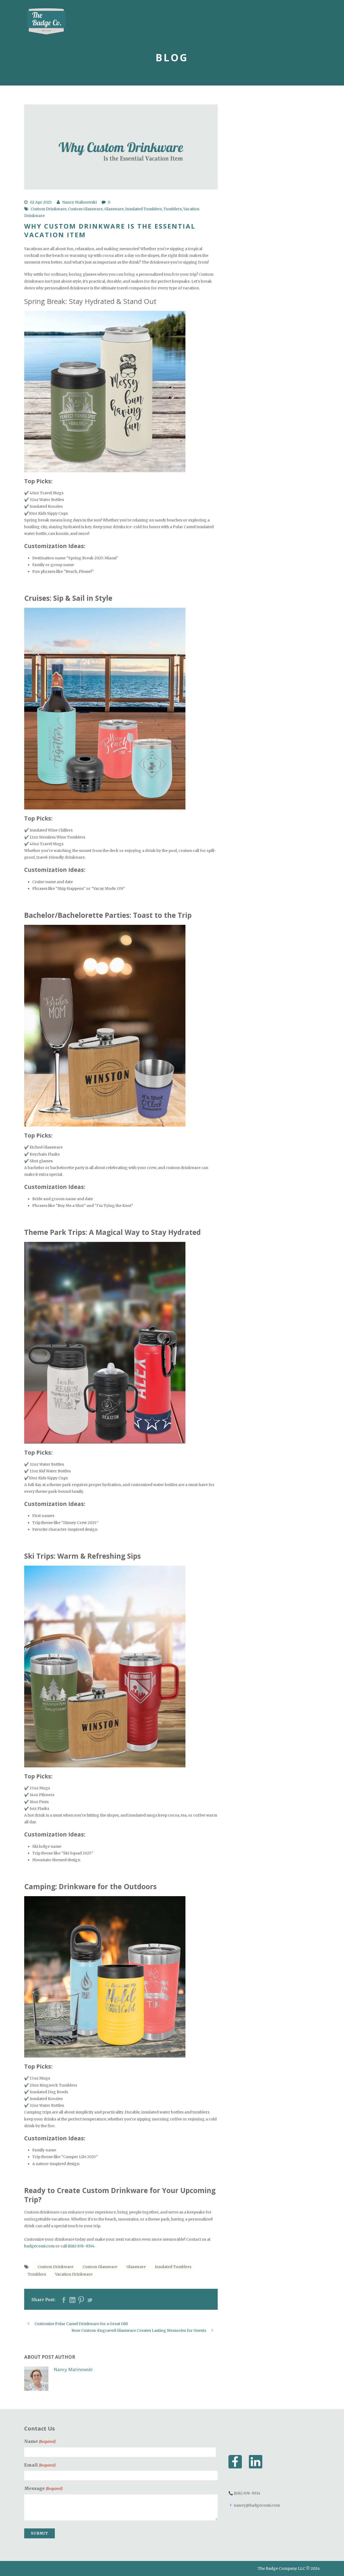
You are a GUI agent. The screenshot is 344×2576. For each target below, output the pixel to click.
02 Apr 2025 (41, 202)
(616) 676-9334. (81, 2246)
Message (43, 2488)
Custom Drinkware (49, 209)
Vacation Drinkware (74, 2274)
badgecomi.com (39, 2246)
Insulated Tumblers (144, 209)
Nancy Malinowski (79, 202)
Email (40, 2465)
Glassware (114, 209)
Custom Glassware (85, 209)
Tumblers (173, 209)
